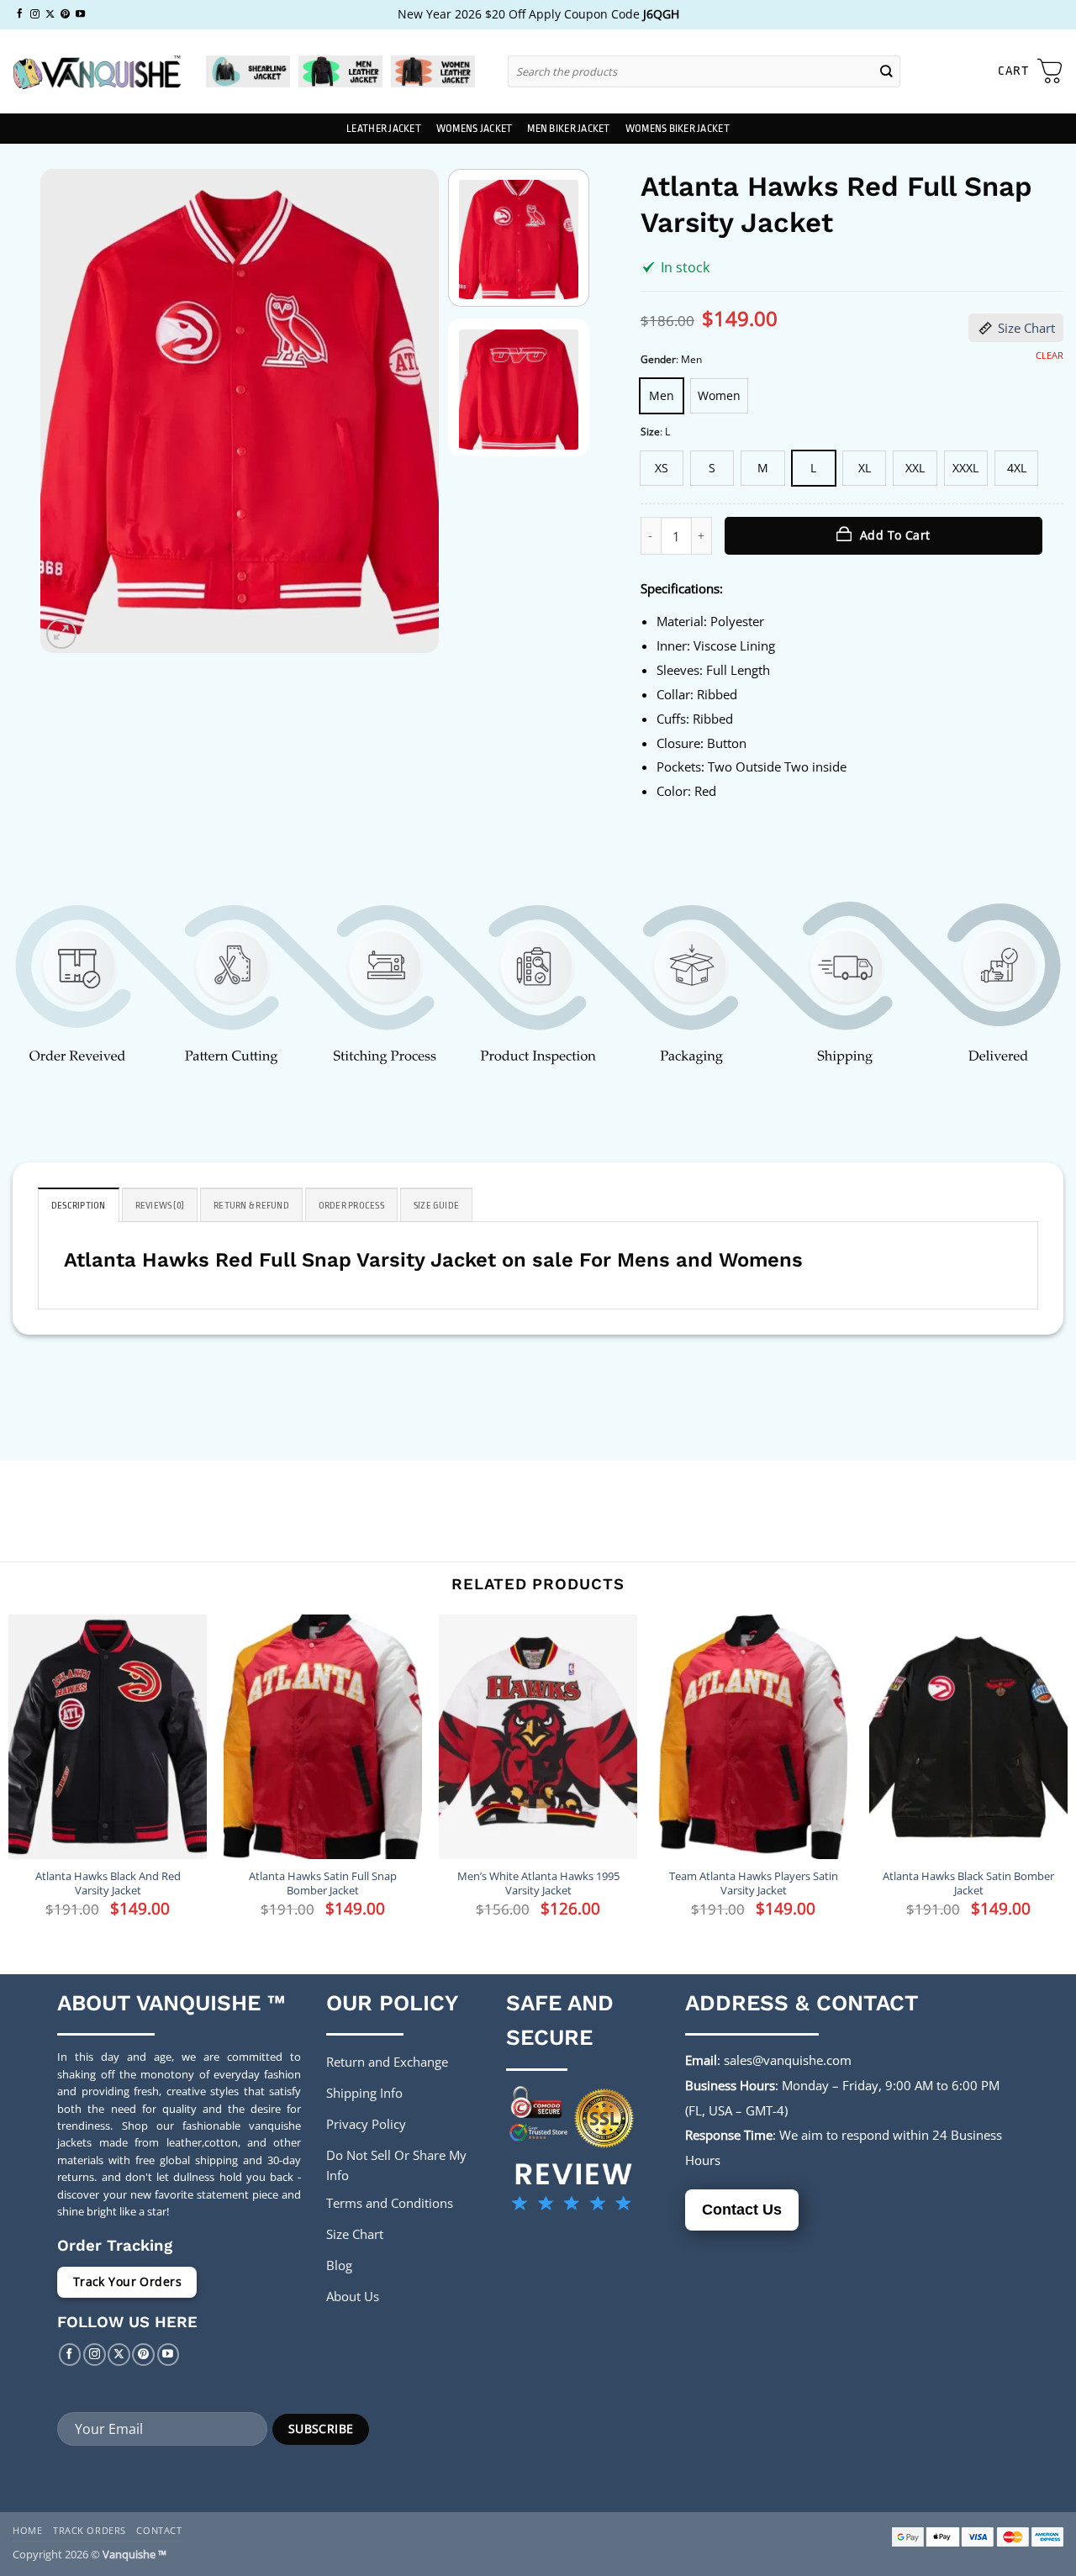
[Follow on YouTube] (80, 14)
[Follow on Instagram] (35, 14)
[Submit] (887, 71)
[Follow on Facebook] (20, 14)
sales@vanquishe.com (788, 2060)
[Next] (409, 411)
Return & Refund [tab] (251, 1206)
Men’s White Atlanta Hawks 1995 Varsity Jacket (538, 1883)
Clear (1050, 356)
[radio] (662, 396)
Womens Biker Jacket (678, 129)
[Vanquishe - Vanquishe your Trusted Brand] (97, 72)
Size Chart (1026, 328)
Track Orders (90, 2530)
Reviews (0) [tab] (160, 1206)
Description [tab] (79, 1206)
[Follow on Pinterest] (65, 14)
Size (650, 432)
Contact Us (742, 2210)
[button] (1031, 71)
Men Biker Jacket (568, 129)
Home (27, 2530)
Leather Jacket (384, 129)
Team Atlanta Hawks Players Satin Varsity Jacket (754, 1883)
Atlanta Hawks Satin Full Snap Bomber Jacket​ (323, 1883)
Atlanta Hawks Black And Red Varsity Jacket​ (108, 1883)
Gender (658, 360)
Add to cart (895, 535)
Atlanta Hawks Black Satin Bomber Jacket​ (968, 1883)
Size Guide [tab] (436, 1206)
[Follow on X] (50, 14)
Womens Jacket (474, 129)
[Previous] (70, 411)
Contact (159, 2530)
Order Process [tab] (351, 1206)
